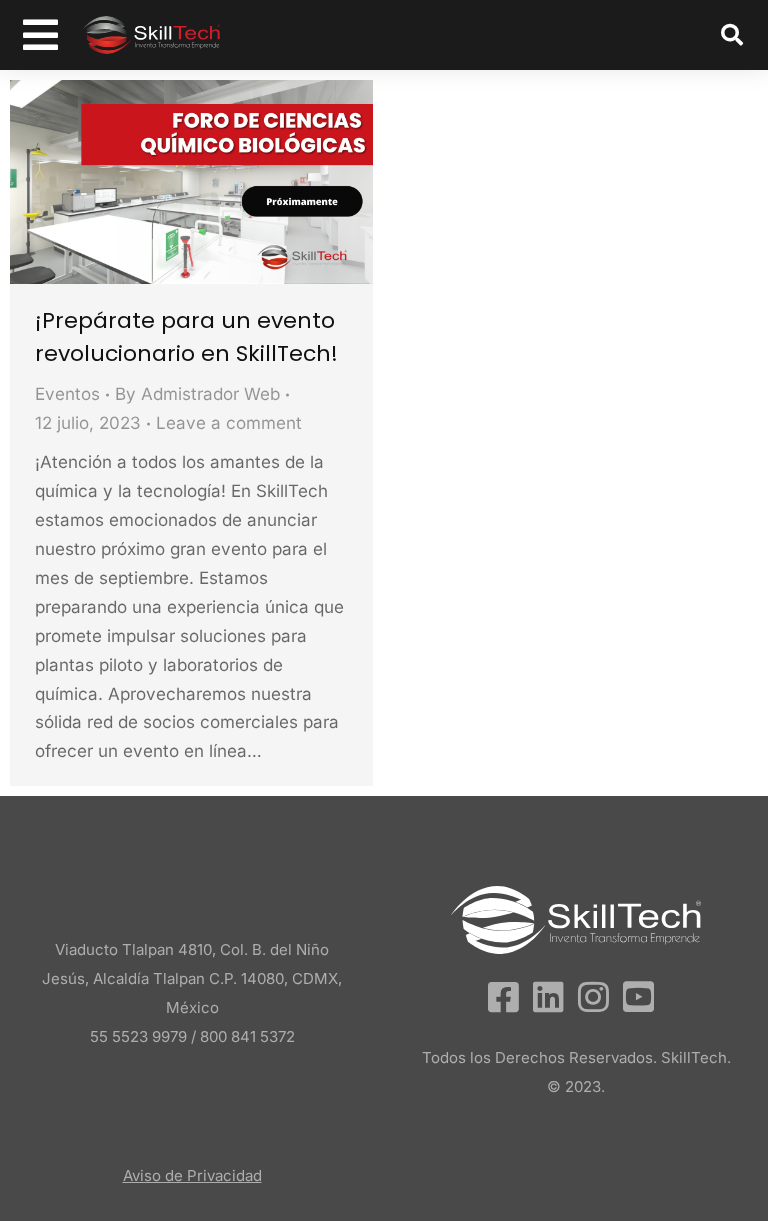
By (197, 394)
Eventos (67, 394)
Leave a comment (229, 423)
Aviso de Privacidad (192, 1175)
